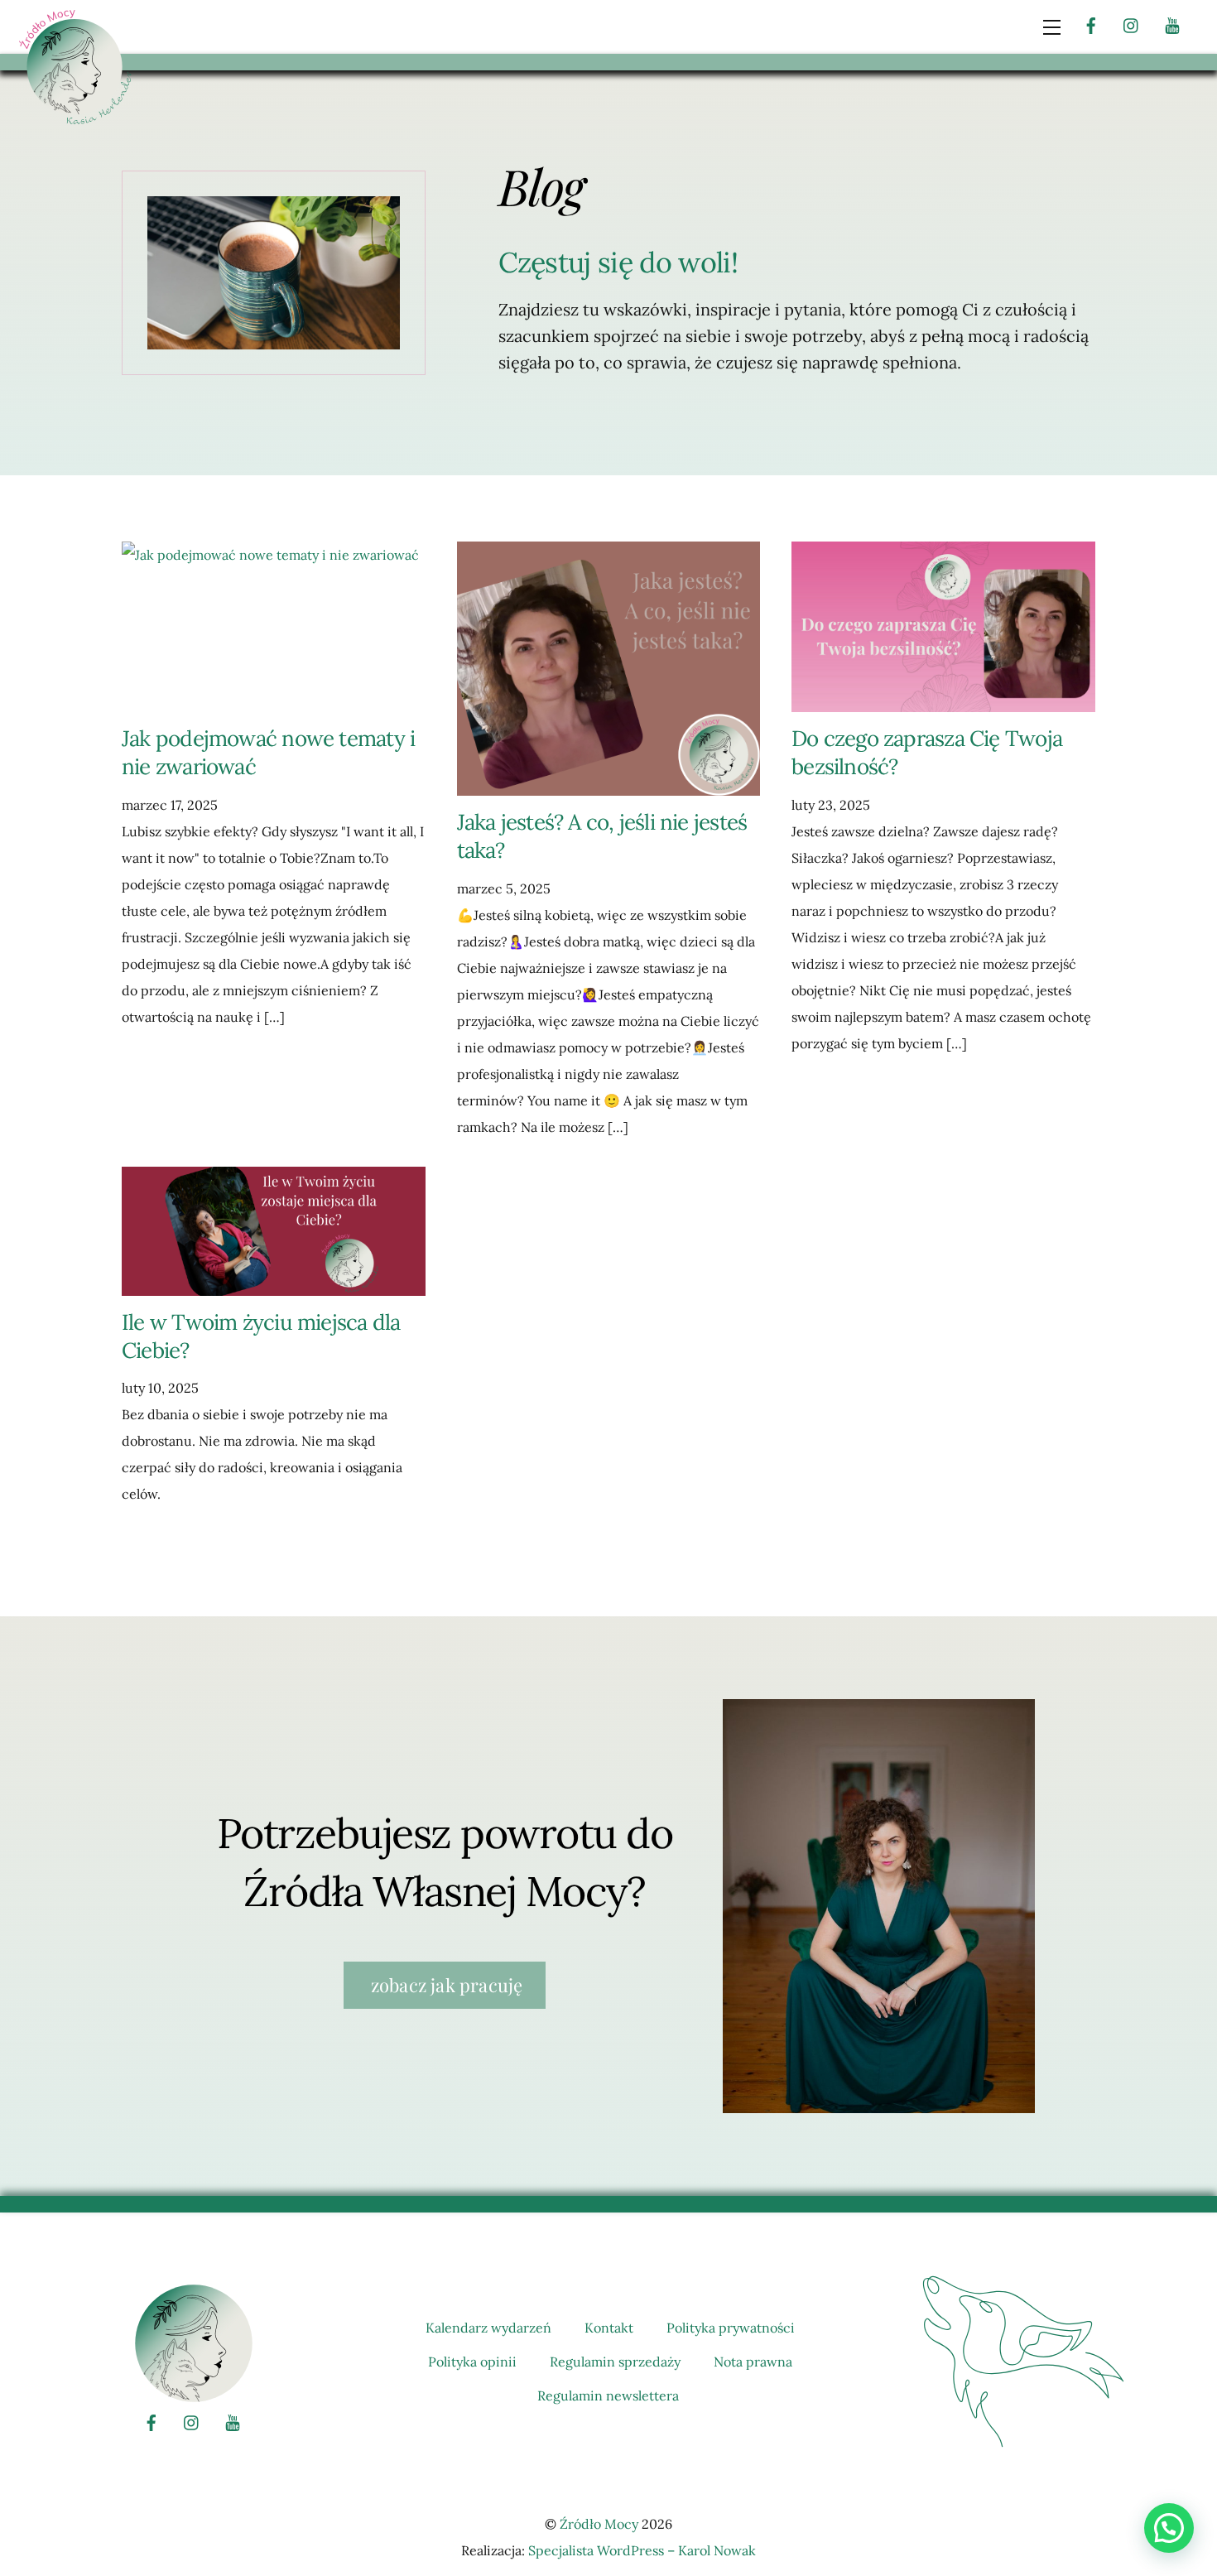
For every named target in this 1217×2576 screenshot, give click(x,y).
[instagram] (1132, 23)
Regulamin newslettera (608, 2395)
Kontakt (609, 2328)
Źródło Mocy (599, 2524)
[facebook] (1091, 23)
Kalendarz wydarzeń (488, 2328)
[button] (1169, 2528)
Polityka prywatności (731, 2328)
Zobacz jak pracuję (445, 1985)
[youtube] (1172, 23)
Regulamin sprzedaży (615, 2362)
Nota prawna (753, 2362)
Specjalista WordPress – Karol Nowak (642, 2550)
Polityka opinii (472, 2362)
